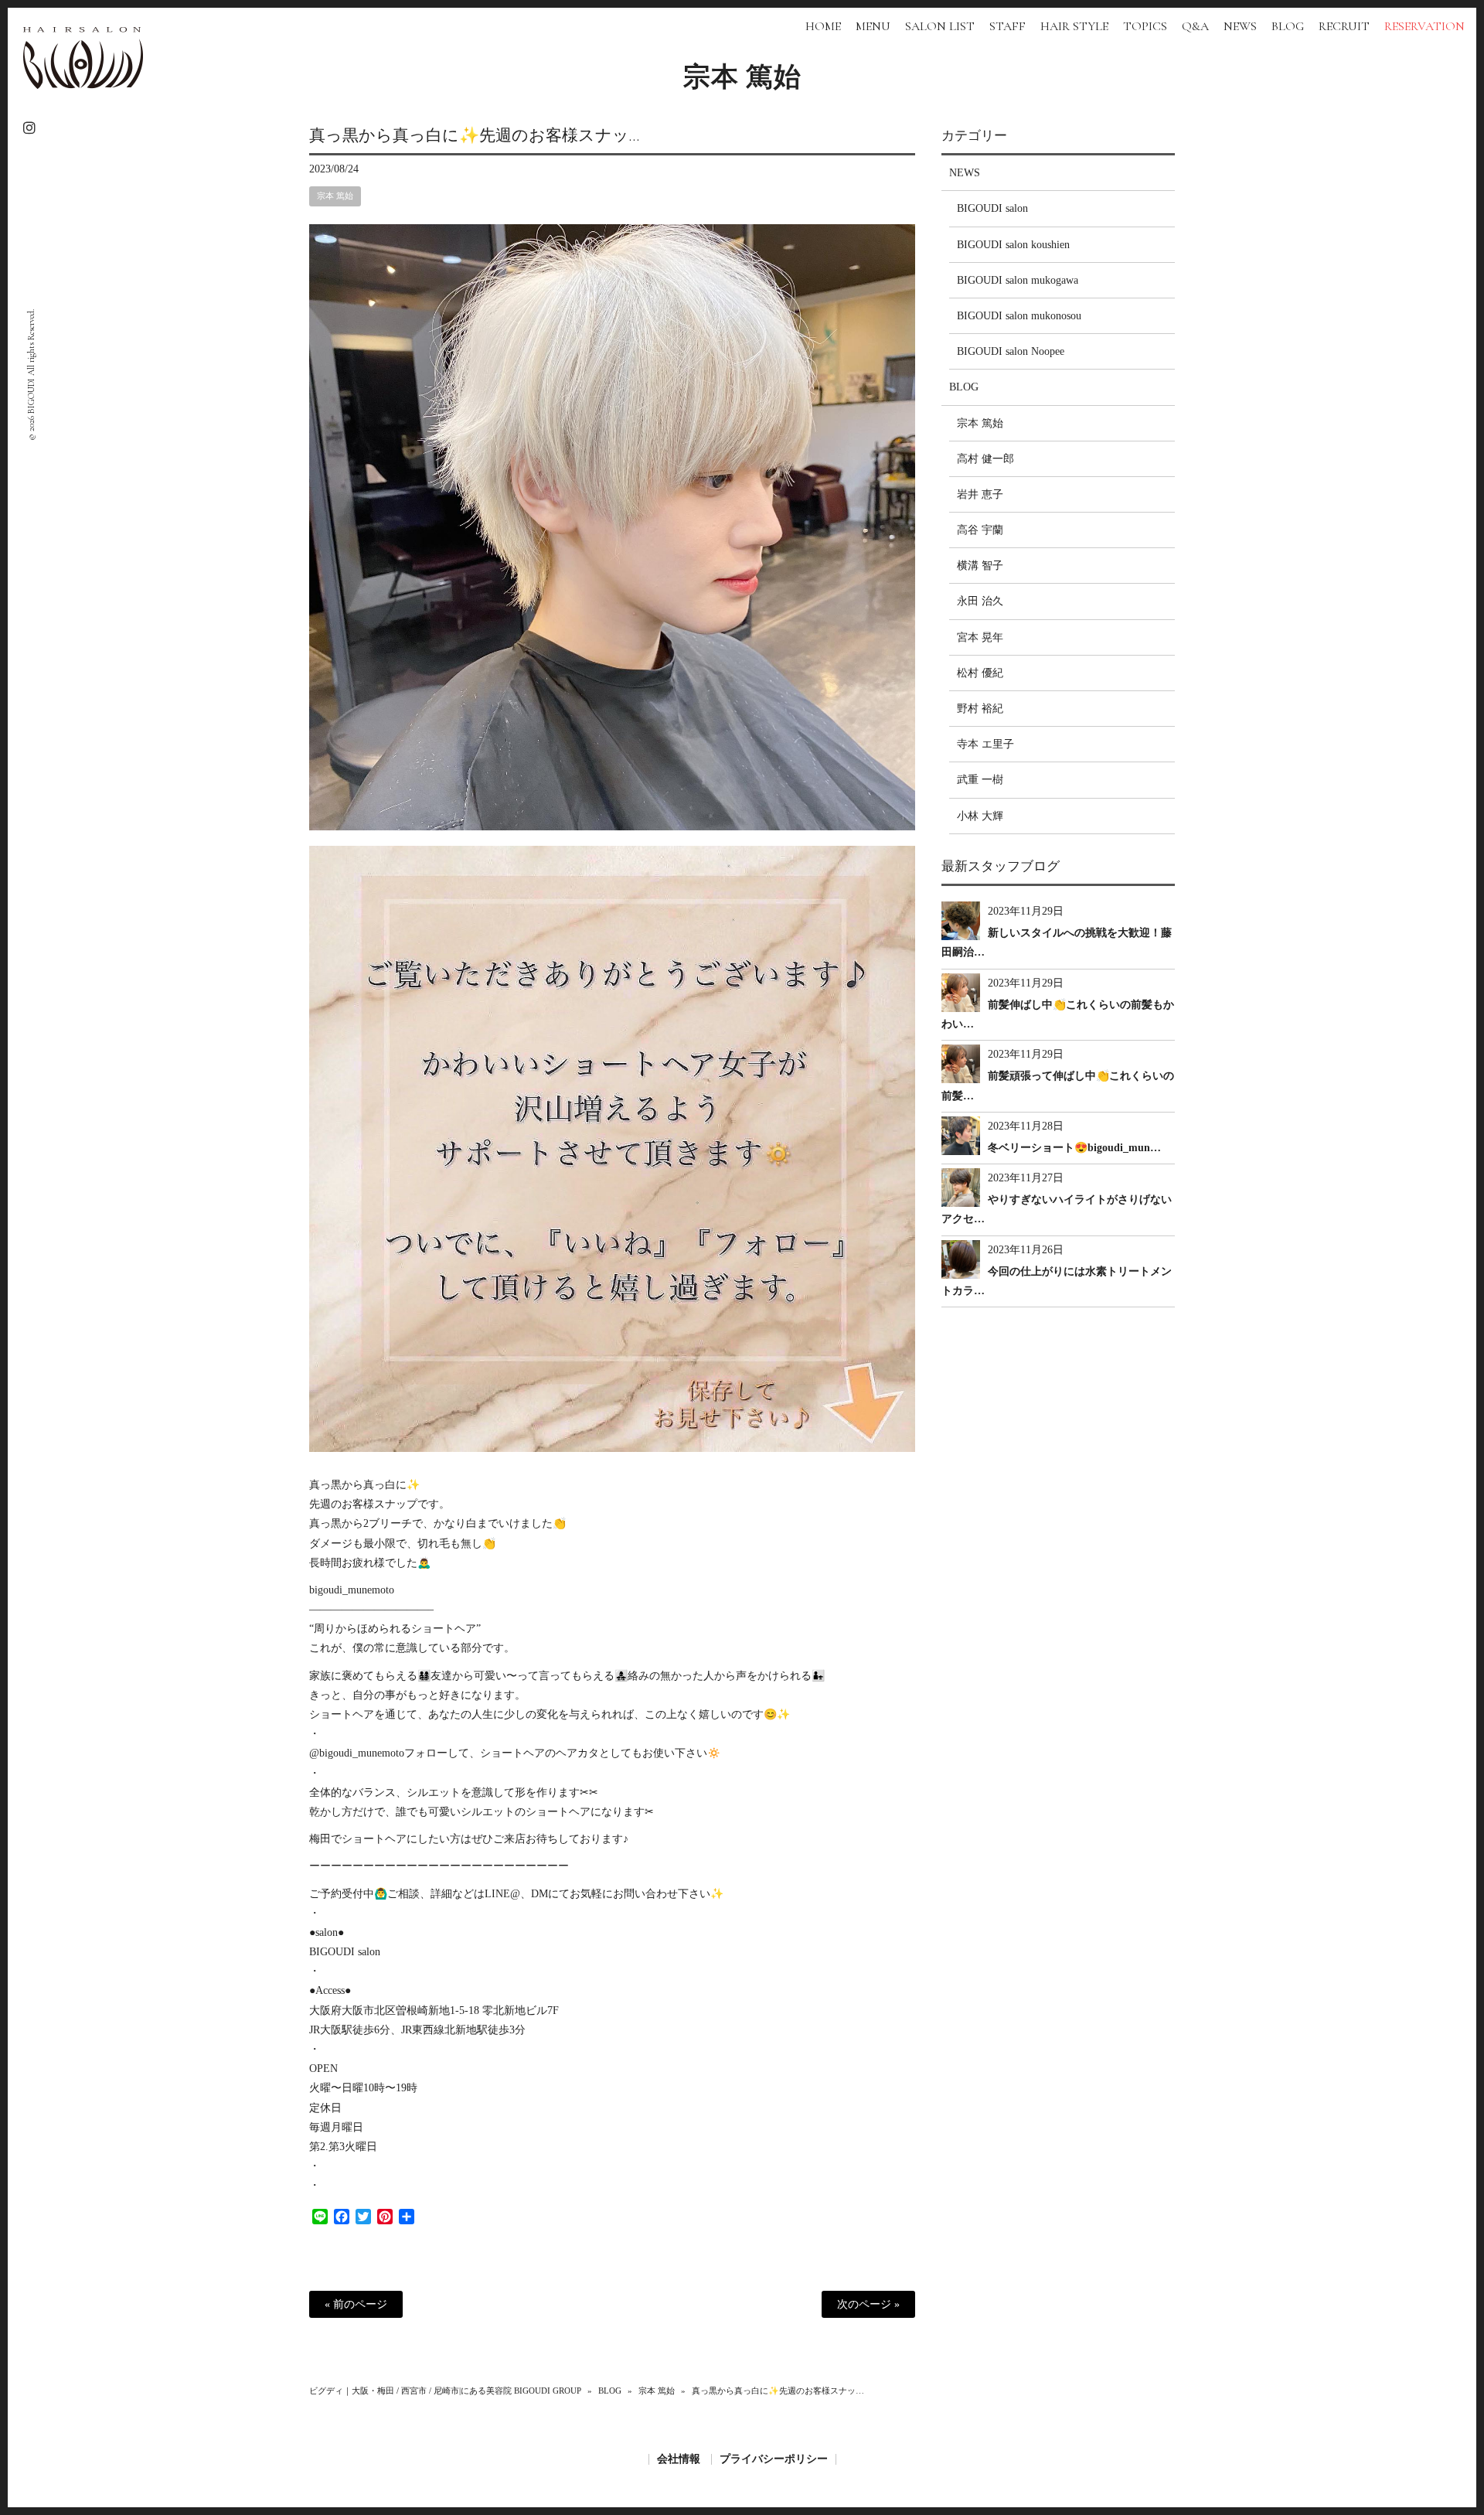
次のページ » (868, 2304)
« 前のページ (356, 2304)
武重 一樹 (980, 780)
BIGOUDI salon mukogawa (1018, 280)
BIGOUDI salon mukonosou (1019, 316)
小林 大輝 (980, 816)
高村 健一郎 (985, 459)
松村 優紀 (980, 673)
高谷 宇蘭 (980, 530)
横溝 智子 (980, 566)
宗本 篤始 (742, 77)
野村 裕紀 (980, 709)
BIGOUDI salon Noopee (1011, 351)
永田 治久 (980, 601)
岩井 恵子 (980, 494)
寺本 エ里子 (985, 744)
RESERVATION (1424, 26)
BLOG (964, 387)
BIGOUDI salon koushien (1013, 245)
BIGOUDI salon (992, 208)
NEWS (965, 173)
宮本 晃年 (980, 637)
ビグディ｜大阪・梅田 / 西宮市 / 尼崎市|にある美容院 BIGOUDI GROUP (445, 2391)
